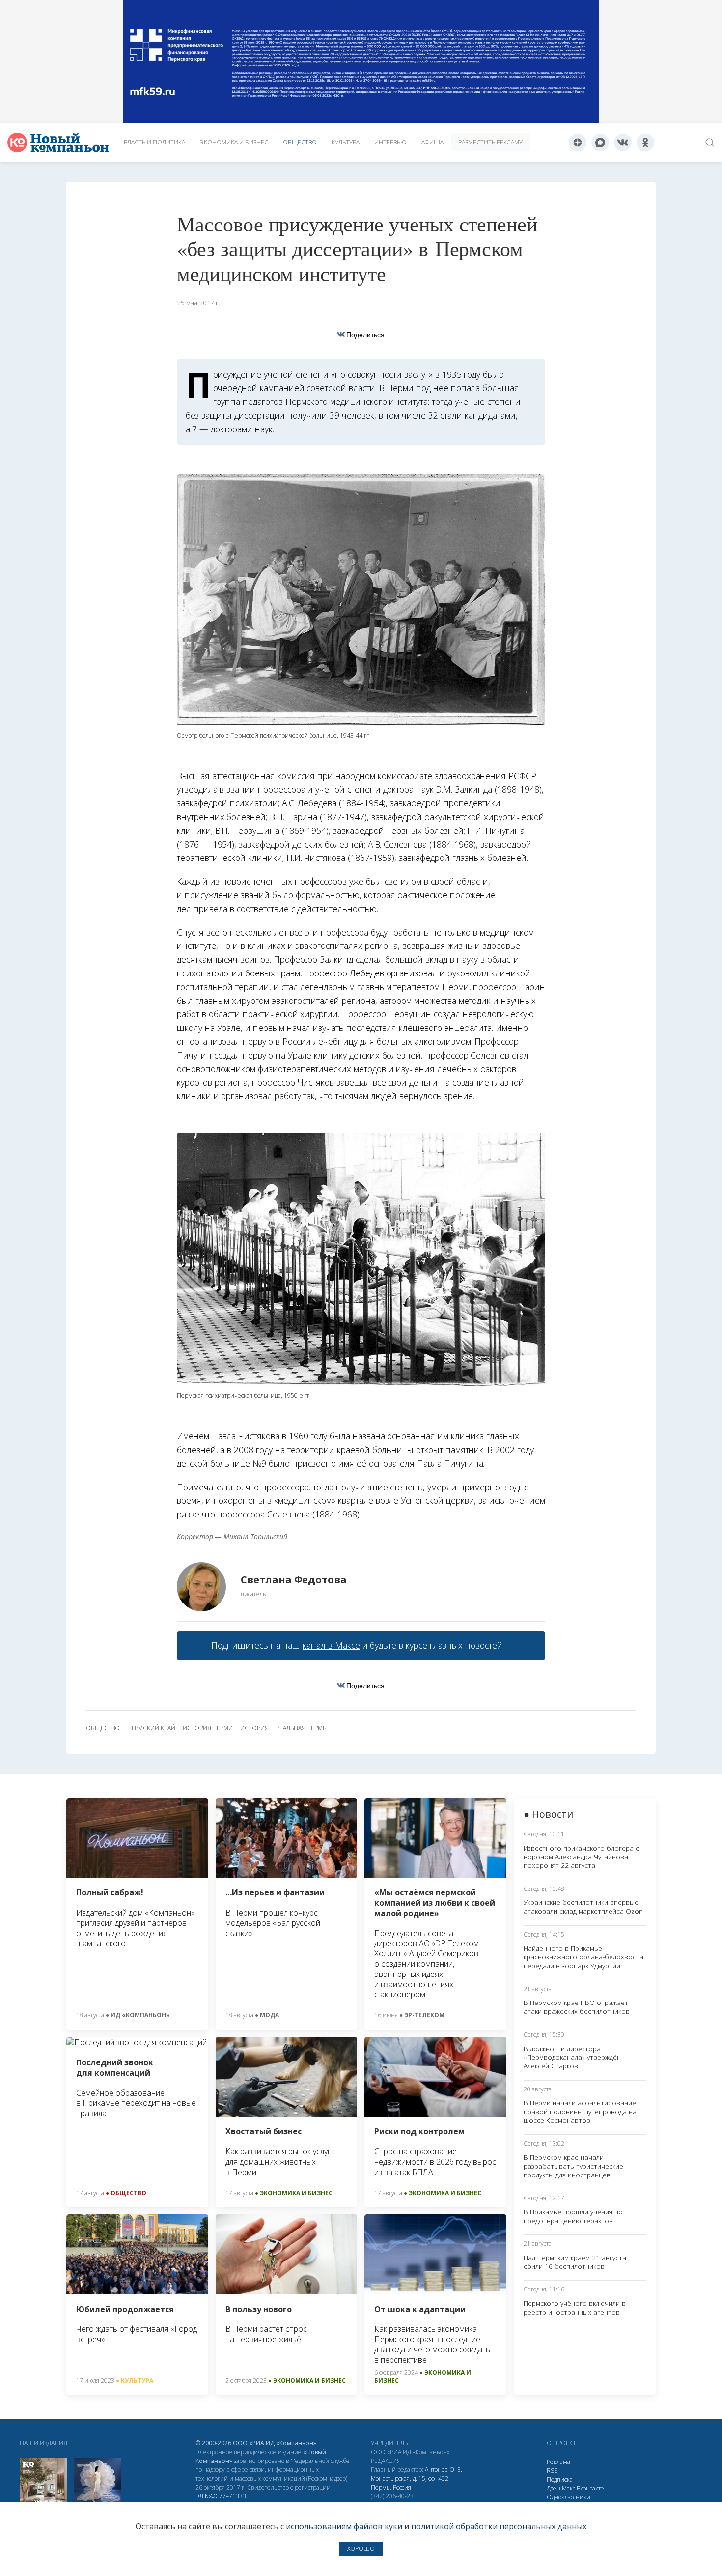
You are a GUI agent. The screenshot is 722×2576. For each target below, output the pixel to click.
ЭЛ (221, 2496)
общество (103, 1728)
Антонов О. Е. (444, 2470)
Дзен (554, 2488)
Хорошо (361, 2549)
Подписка (560, 2479)
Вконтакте (590, 2488)
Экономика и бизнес (234, 142)
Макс (569, 2488)
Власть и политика (154, 142)
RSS (552, 2471)
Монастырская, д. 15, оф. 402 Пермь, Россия (410, 2483)
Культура (346, 142)
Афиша (432, 142)
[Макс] (600, 143)
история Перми (208, 1728)
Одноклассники (569, 2497)
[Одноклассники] (645, 143)
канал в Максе (331, 1645)
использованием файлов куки (344, 2526)
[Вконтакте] (623, 143)
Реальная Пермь (301, 1728)
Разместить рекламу (490, 142)
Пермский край (151, 1728)
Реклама (558, 2462)
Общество (300, 142)
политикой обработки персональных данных (499, 2526)
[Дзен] (578, 143)
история (254, 1728)
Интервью (390, 142)
